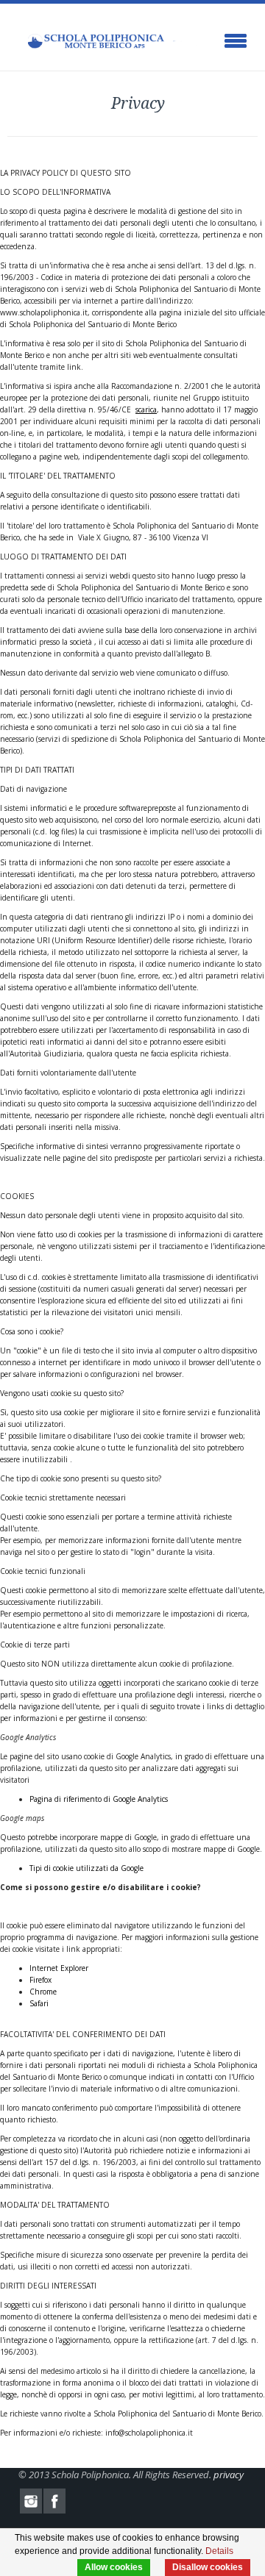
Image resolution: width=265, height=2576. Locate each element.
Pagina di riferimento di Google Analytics (99, 1799)
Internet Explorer (59, 1968)
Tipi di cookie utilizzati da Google (86, 1868)
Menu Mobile (236, 41)
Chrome (43, 1992)
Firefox (40, 1980)
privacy (229, 2475)
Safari (39, 2003)
